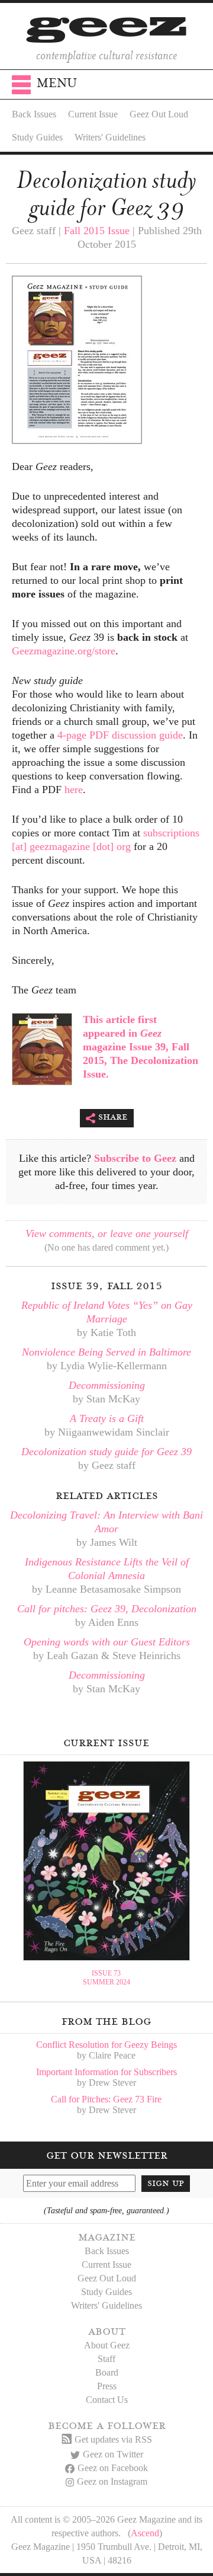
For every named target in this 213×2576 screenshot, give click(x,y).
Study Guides (37, 137)
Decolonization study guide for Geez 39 (106, 1452)
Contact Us (107, 2400)
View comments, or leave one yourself (107, 1233)
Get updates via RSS (113, 2439)
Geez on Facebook (113, 2468)
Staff (106, 2359)
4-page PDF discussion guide (120, 735)
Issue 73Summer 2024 (106, 1978)
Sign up (166, 2183)
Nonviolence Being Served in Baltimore (106, 1352)
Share (113, 1117)
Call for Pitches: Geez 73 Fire (106, 2099)
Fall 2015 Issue (97, 231)
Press (107, 2386)
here (74, 790)
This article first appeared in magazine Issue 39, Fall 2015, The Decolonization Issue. (141, 1047)
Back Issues (34, 114)
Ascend (145, 2533)
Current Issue (93, 114)
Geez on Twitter (113, 2454)
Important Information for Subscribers (106, 2072)
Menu (57, 83)
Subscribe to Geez (135, 1158)
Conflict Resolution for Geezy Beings (106, 2045)
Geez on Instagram (112, 2481)
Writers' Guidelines (110, 137)
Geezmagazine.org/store (64, 651)
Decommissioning (107, 1385)
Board (107, 2372)
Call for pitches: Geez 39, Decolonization (107, 1609)
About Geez (107, 2345)
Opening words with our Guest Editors (107, 1642)
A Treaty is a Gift (107, 1418)
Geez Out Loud (159, 114)
